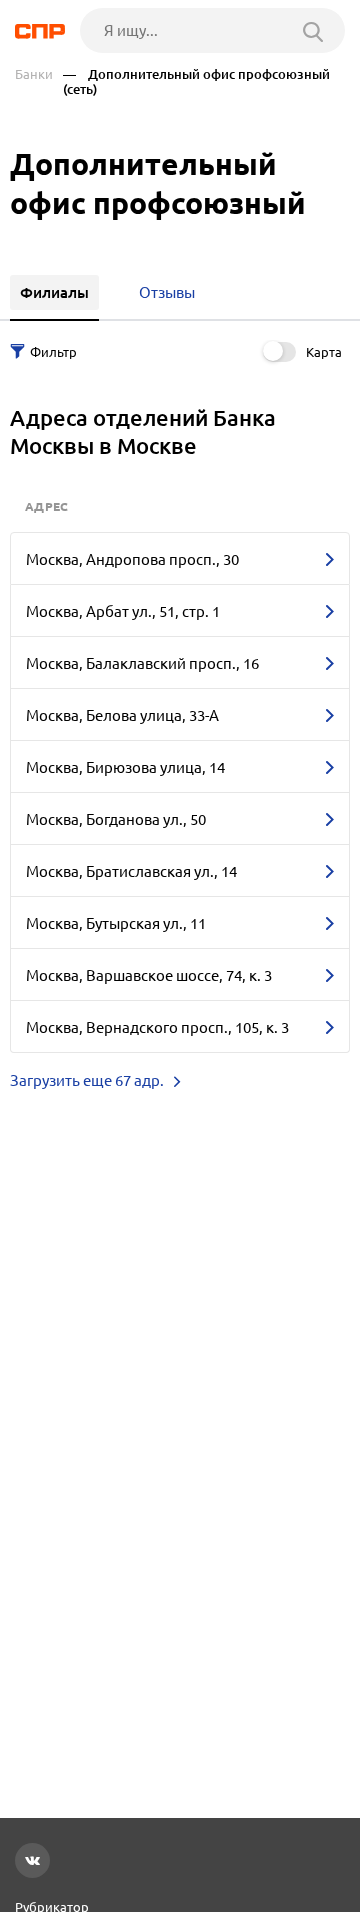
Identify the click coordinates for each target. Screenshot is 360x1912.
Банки (34, 74)
